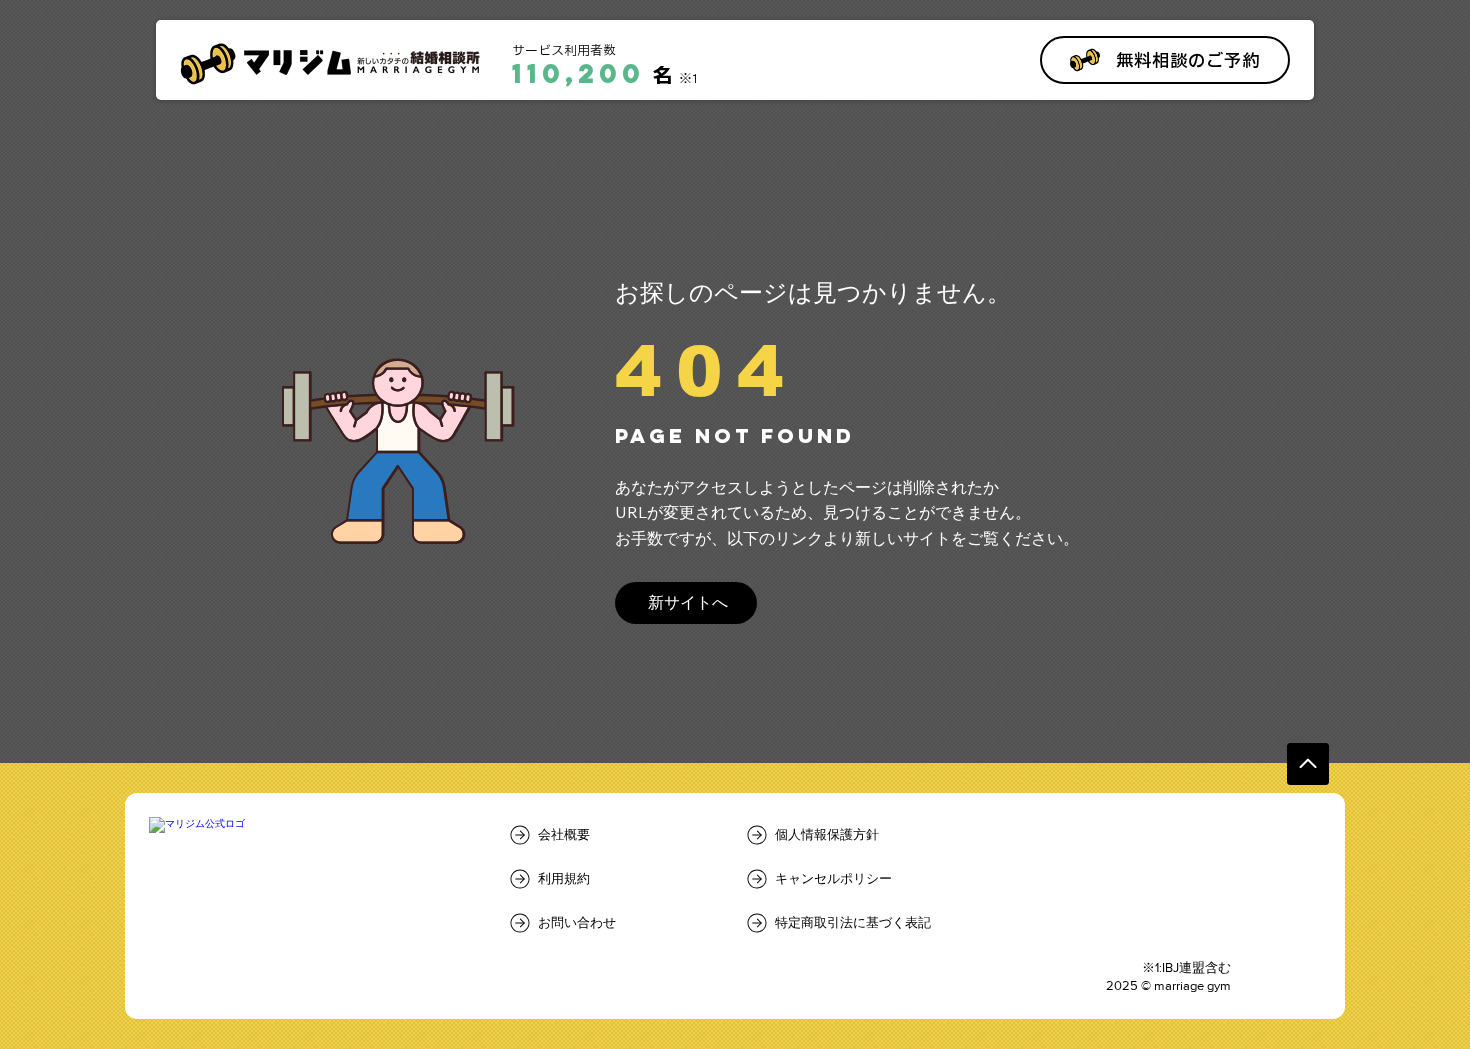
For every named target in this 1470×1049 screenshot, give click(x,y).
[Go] (1308, 764)
